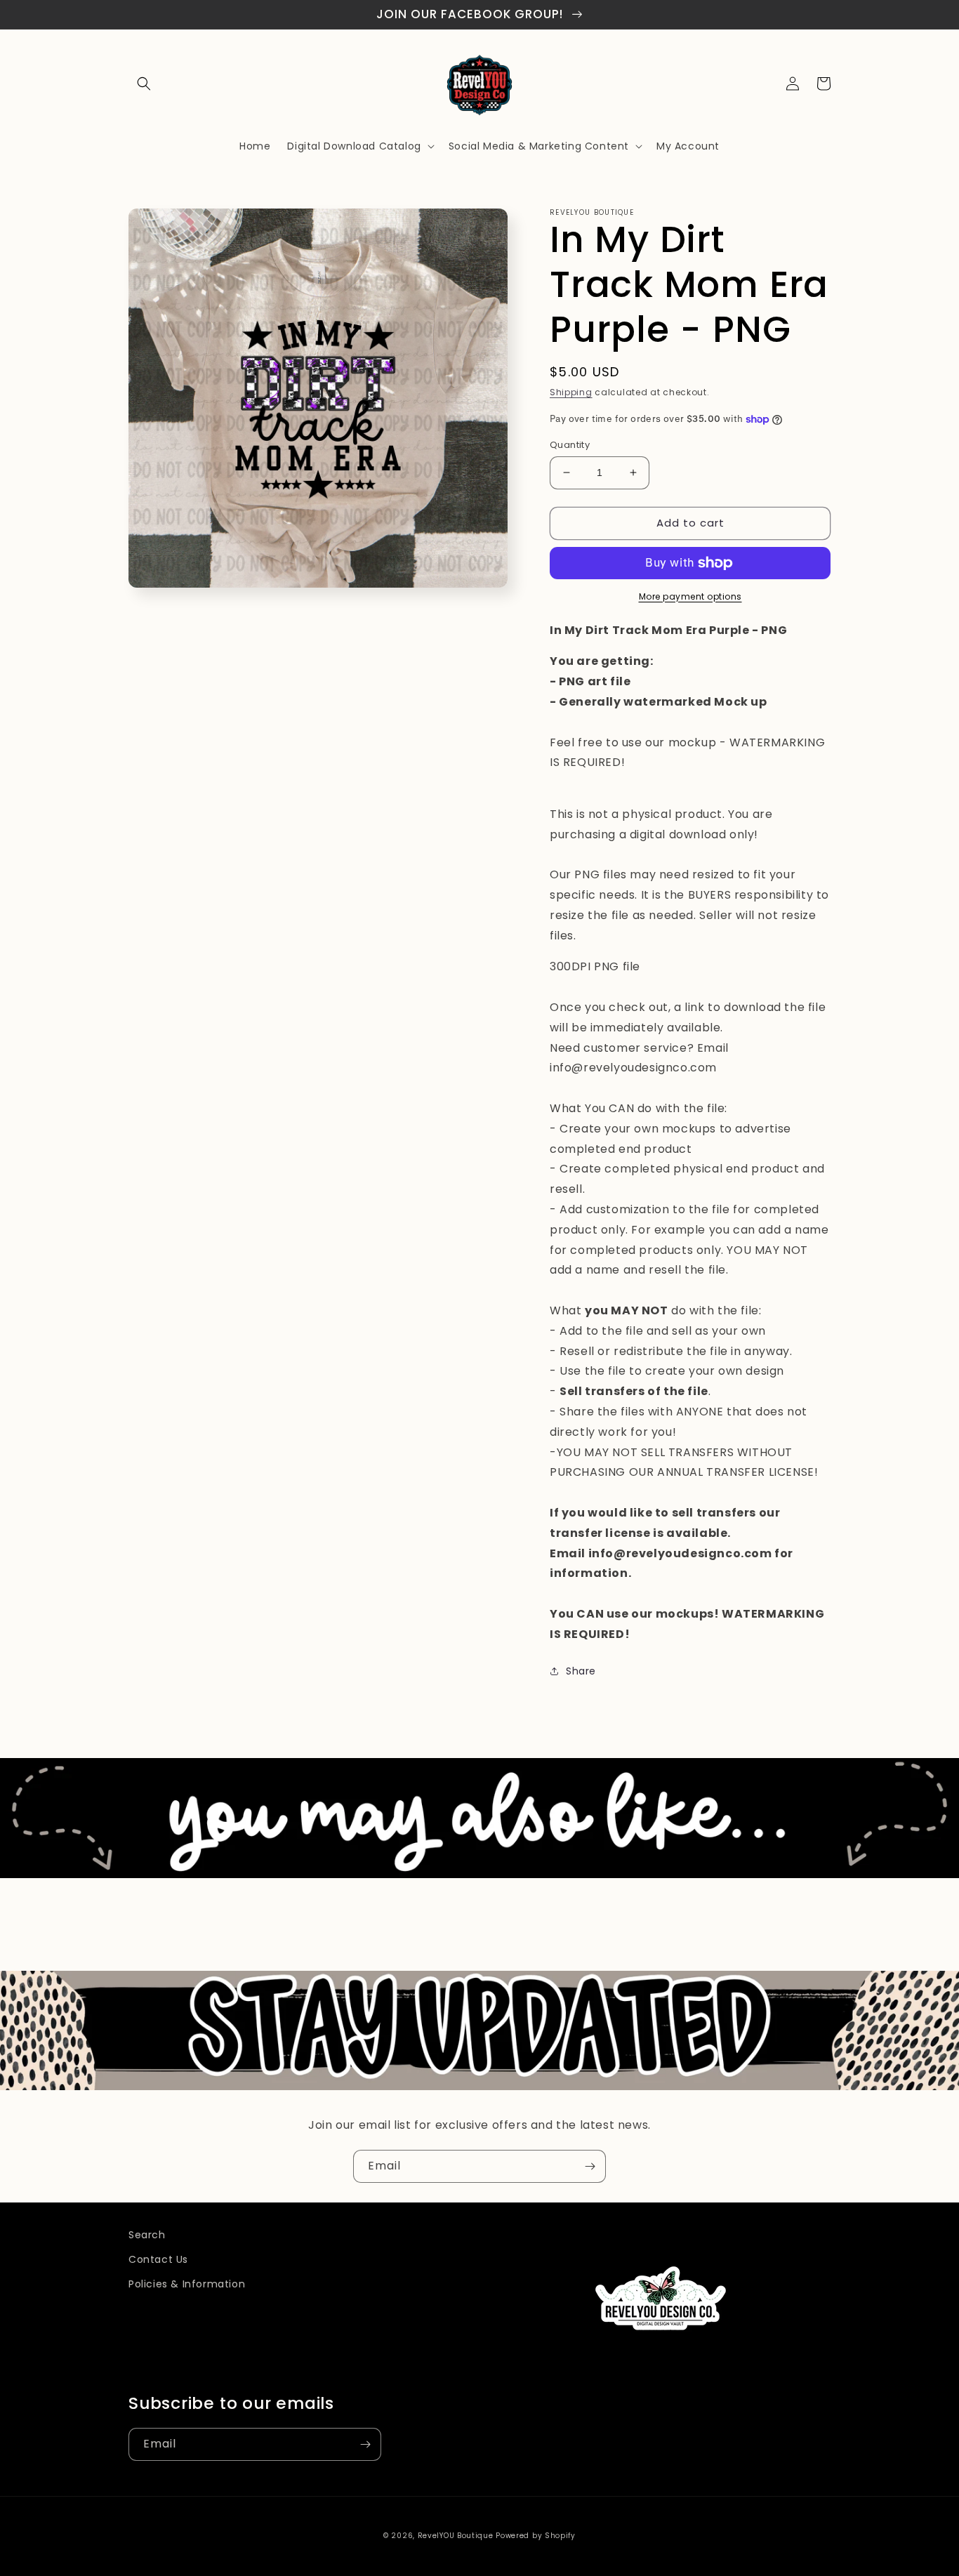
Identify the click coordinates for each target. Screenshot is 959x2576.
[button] (144, 84)
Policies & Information (187, 2284)
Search (147, 2235)
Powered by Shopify (536, 2536)
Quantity (570, 445)
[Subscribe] (590, 2166)
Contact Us (158, 2259)
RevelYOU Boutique (456, 2536)
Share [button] (581, 1671)
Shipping (571, 392)
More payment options (690, 596)
